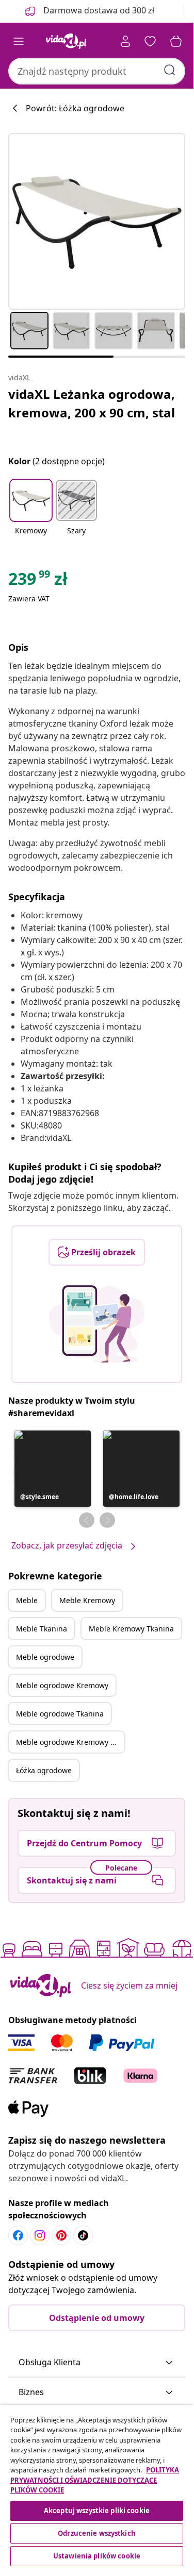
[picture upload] (97, 1324)
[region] (97, 2487)
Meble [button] (27, 1600)
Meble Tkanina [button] (42, 1629)
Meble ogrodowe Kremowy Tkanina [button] (70, 1742)
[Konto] (125, 41)
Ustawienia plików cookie (97, 2556)
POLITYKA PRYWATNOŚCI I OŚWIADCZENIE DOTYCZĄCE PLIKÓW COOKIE (95, 2480)
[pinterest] (61, 2235)
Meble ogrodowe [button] (45, 1657)
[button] (31, 514)
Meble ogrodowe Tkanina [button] (60, 1714)
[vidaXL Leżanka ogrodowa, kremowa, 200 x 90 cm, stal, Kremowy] (97, 221)
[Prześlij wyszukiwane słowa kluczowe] (170, 70)
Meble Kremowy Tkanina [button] (131, 1629)
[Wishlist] (150, 41)
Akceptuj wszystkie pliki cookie (97, 2511)
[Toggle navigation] (19, 41)
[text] (38, 581)
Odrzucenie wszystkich (97, 2533)
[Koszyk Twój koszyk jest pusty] (176, 41)
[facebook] (18, 2235)
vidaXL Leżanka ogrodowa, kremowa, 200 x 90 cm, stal (92, 403)
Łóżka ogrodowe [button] (44, 1770)
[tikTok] (83, 2235)
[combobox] (97, 71)
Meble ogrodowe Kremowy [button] (62, 1685)
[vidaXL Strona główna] (66, 41)
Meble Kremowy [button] (87, 1600)
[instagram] (40, 2235)
